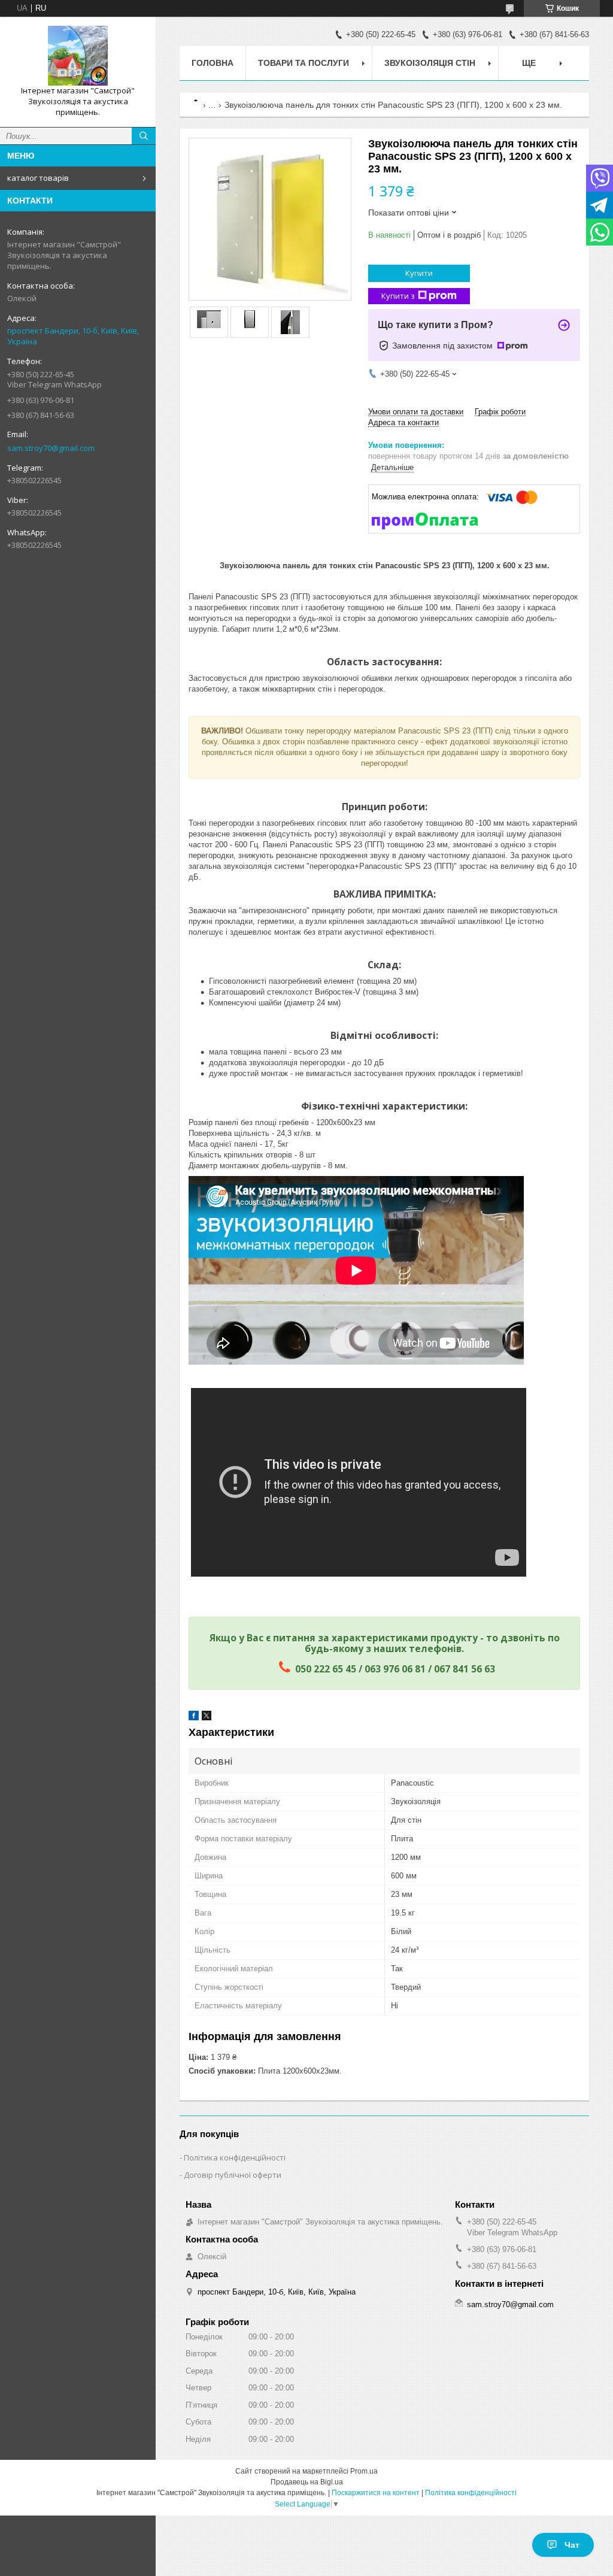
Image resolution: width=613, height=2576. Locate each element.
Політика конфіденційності (235, 2157)
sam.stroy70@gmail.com (51, 448)
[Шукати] (144, 136)
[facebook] (194, 1718)
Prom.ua (364, 2471)
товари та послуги (304, 63)
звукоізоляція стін (430, 63)
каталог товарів (38, 178)
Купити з (398, 296)
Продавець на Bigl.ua (307, 2482)
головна (213, 63)
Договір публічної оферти (233, 2175)
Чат (572, 2545)
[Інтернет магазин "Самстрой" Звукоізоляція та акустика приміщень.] (78, 56)
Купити (419, 273)
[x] (207, 1718)
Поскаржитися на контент (376, 2493)
